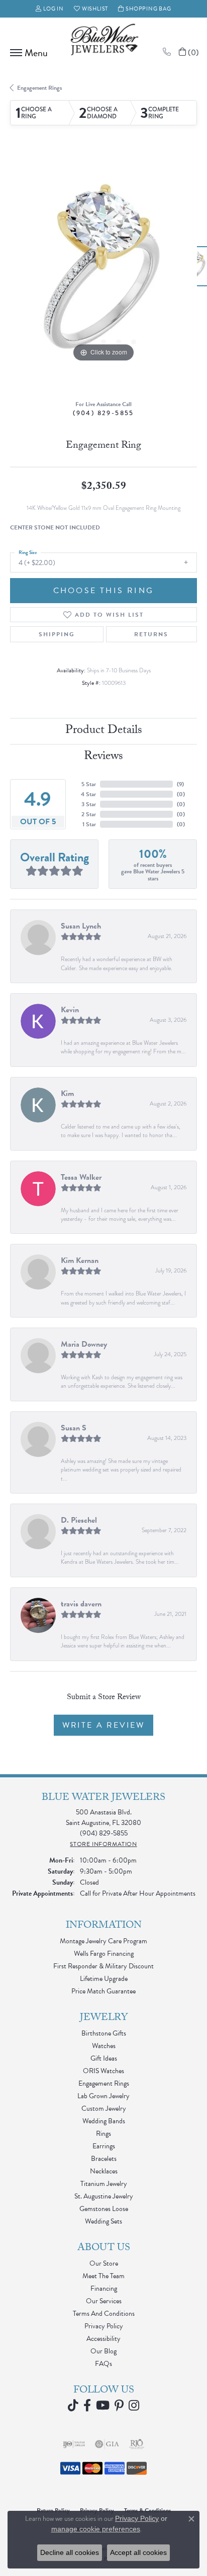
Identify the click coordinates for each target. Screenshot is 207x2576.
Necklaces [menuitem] (104, 2171)
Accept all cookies (138, 2552)
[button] (50, 9)
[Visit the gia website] (107, 2444)
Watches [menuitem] (104, 2046)
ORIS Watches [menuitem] (103, 2071)
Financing (104, 2288)
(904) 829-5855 (103, 413)
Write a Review (103, 1725)
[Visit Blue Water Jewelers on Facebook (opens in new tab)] (87, 2406)
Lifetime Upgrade (104, 1979)
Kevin (70, 1010)
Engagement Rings (39, 88)
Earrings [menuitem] (104, 2146)
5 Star (89, 784)
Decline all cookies (70, 2552)
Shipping (57, 634)
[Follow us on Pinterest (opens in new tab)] (119, 2406)
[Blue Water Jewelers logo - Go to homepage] (103, 41)
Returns (151, 634)
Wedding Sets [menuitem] (103, 2221)
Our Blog (103, 2351)
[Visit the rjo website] (137, 2444)
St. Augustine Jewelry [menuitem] (104, 2196)
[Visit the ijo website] (74, 2444)
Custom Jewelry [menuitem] (104, 2108)
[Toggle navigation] (26, 53)
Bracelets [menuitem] (104, 2159)
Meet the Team (103, 2276)
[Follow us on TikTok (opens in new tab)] (73, 2406)
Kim (67, 1093)
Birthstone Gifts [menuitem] (104, 2033)
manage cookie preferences (96, 2529)
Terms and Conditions (104, 2314)
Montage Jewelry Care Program (103, 1941)
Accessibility (103, 2339)
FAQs (103, 2364)
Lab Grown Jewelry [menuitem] (103, 2096)
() (180, 784)
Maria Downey (84, 1344)
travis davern (81, 1604)
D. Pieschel (79, 1520)
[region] (103, 271)
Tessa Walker (81, 1177)
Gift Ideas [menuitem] (104, 2058)
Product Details (104, 731)
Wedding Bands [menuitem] (104, 2121)
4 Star (88, 794)
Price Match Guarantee (103, 1991)
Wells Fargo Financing (104, 1954)
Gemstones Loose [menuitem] (104, 2209)
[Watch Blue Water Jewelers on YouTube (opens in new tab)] (103, 2406)
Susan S (74, 1428)
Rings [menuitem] (103, 2134)
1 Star (89, 824)
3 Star (89, 804)
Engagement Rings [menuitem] (104, 2083)
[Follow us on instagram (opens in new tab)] (134, 2406)
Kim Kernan (80, 1260)
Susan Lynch (81, 926)
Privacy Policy (104, 2326)
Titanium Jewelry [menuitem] (104, 2184)
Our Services (104, 2301)
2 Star (89, 814)
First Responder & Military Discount (103, 1966)
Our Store (104, 2263)
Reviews (103, 757)
